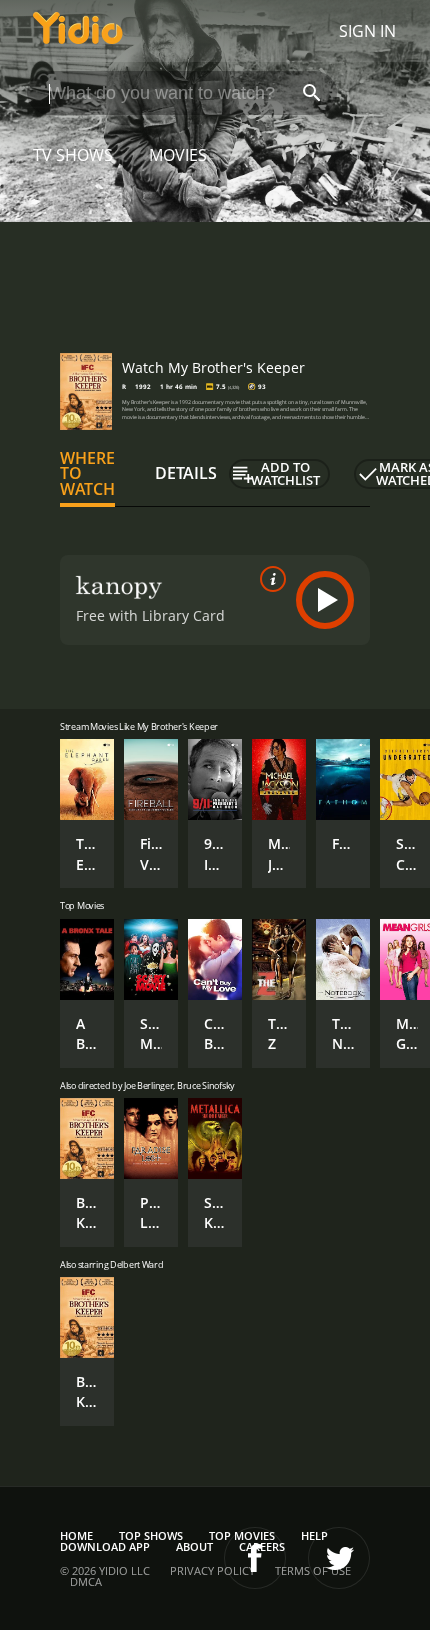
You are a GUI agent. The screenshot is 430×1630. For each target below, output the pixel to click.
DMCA (86, 1581)
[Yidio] (78, 31)
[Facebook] (255, 1558)
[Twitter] (339, 1558)
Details (186, 473)
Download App (105, 1546)
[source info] (269, 579)
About (194, 1546)
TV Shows (73, 155)
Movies (178, 155)
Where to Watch (87, 474)
